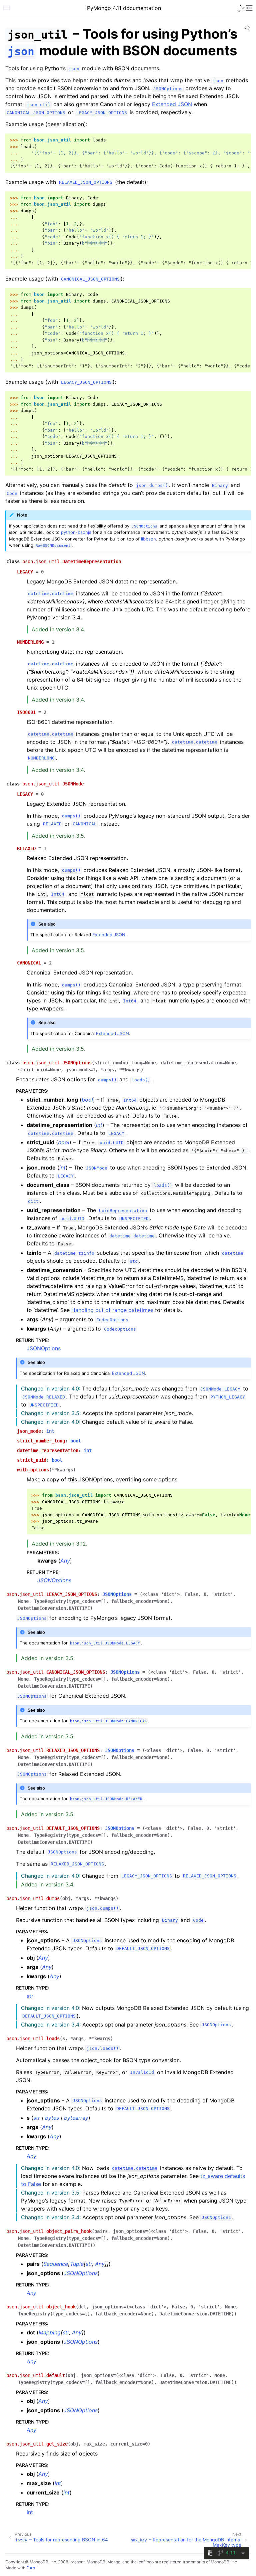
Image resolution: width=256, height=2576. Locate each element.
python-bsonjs (76, 532)
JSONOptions (44, 1348)
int (30, 2512)
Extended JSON (172, 104)
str (30, 1996)
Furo (31, 2568)
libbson (148, 539)
